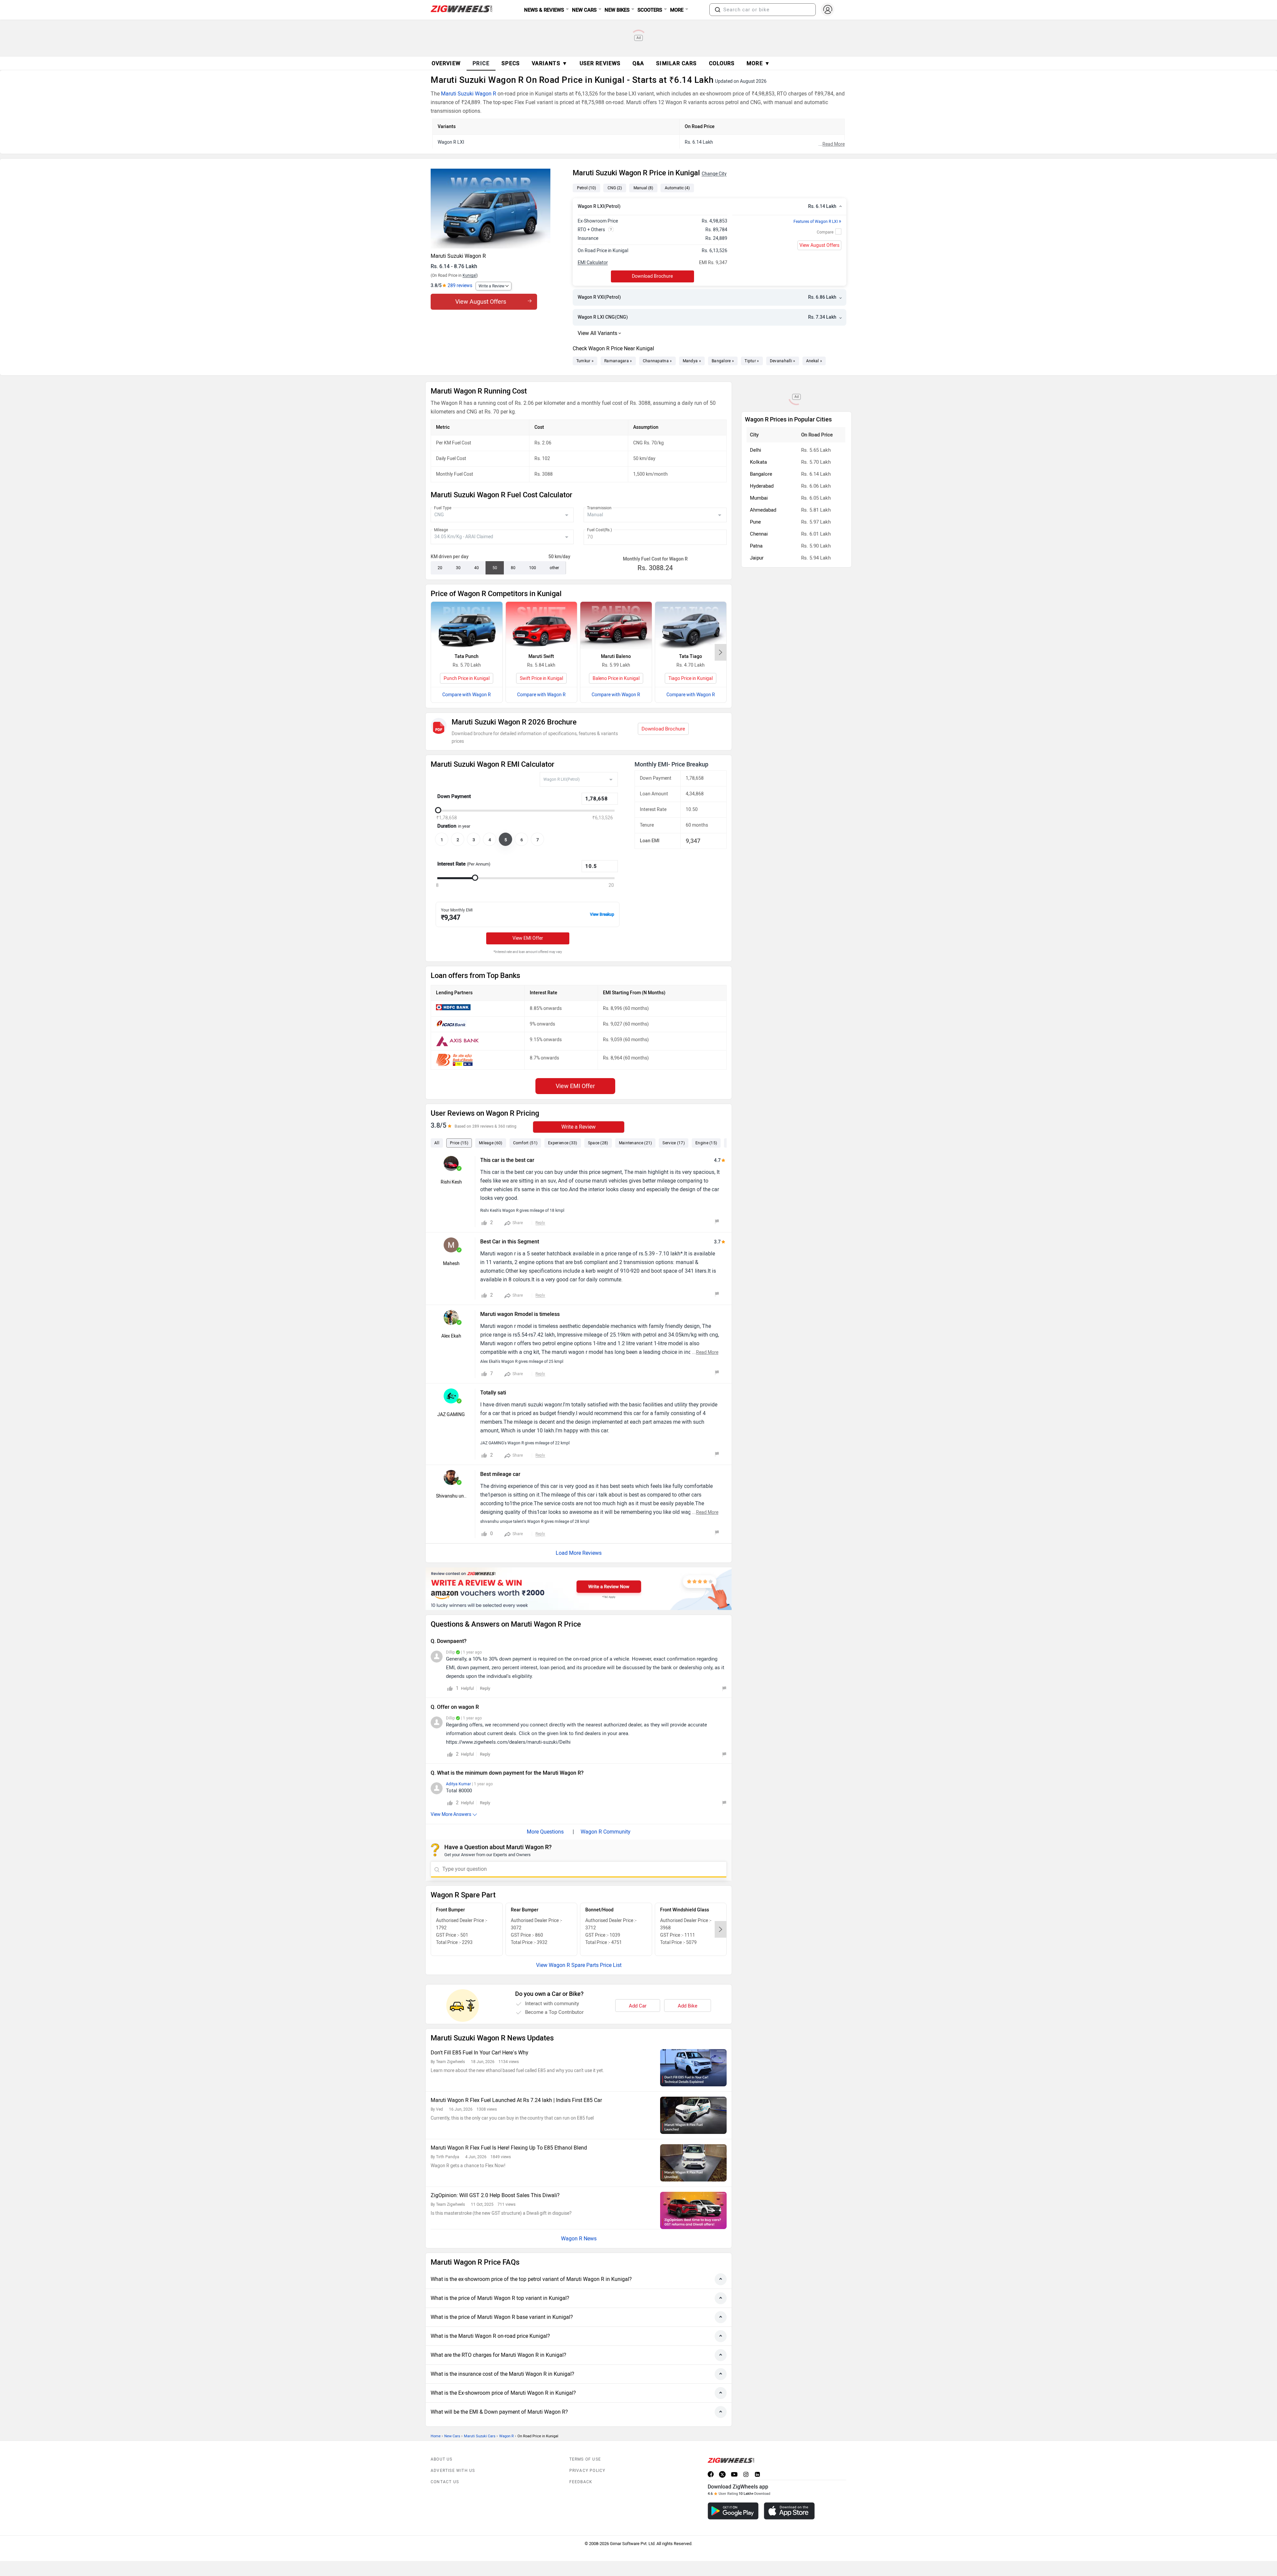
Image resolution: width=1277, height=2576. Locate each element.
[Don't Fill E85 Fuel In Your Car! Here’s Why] (693, 2068)
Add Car (638, 2006)
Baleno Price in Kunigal (616, 678)
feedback (581, 2482)
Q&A (638, 63)
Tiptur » (752, 361)
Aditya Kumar (458, 1784)
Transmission (599, 508)
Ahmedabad (763, 510)
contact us (445, 2482)
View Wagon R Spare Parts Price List (579, 1965)
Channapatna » (657, 361)
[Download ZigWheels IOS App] (789, 2511)
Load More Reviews (579, 1553)
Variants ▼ (550, 63)
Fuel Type (443, 508)
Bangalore (761, 474)
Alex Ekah (451, 1336)
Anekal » (814, 361)
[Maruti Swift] (542, 626)
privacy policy (587, 2471)
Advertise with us (453, 2471)
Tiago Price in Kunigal (691, 678)
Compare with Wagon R (467, 695)
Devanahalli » (783, 361)
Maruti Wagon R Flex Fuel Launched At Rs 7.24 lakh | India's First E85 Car (516, 2100)
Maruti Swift (541, 656)
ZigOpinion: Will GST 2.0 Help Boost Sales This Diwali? (495, 2195)
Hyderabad (762, 486)
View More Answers (451, 1814)
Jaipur (757, 558)
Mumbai (759, 498)
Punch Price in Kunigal (467, 678)
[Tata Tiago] (691, 626)
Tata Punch (467, 656)
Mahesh (451, 1264)
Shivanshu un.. (451, 1496)
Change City (714, 174)
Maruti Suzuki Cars (480, 2436)
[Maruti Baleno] (616, 626)
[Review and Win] (579, 1589)
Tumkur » (585, 361)
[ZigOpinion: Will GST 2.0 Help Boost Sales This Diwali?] (693, 2210)
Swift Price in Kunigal (541, 678)
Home (436, 2436)
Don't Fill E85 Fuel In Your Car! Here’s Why (480, 2053)
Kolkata (758, 462)
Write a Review (492, 286)
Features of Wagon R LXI (817, 222)
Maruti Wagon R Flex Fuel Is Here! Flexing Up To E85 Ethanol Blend (509, 2148)
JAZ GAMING (451, 1415)
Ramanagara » (618, 361)
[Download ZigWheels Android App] (733, 2511)
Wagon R (506, 2436)
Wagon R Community (606, 1832)
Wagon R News (579, 2239)
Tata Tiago (691, 656)
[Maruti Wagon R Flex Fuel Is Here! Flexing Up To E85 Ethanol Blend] (693, 2163)
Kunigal (470, 275)
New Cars (452, 2436)
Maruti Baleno (616, 656)
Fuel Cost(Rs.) (599, 530)
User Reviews (600, 63)
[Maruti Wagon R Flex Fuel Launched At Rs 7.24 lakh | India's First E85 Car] (693, 2115)
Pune (755, 522)
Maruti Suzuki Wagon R (469, 94)
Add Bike (688, 2006)
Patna (756, 546)
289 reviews (460, 286)
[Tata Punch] (467, 626)
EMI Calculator (593, 263)
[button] (718, 10)
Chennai (759, 534)
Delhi (756, 450)
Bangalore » (723, 361)
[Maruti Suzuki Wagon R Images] (498, 209)
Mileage (441, 530)
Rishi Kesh (451, 1182)
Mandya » (692, 361)
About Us (442, 2459)
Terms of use (585, 2459)
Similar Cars (676, 63)
